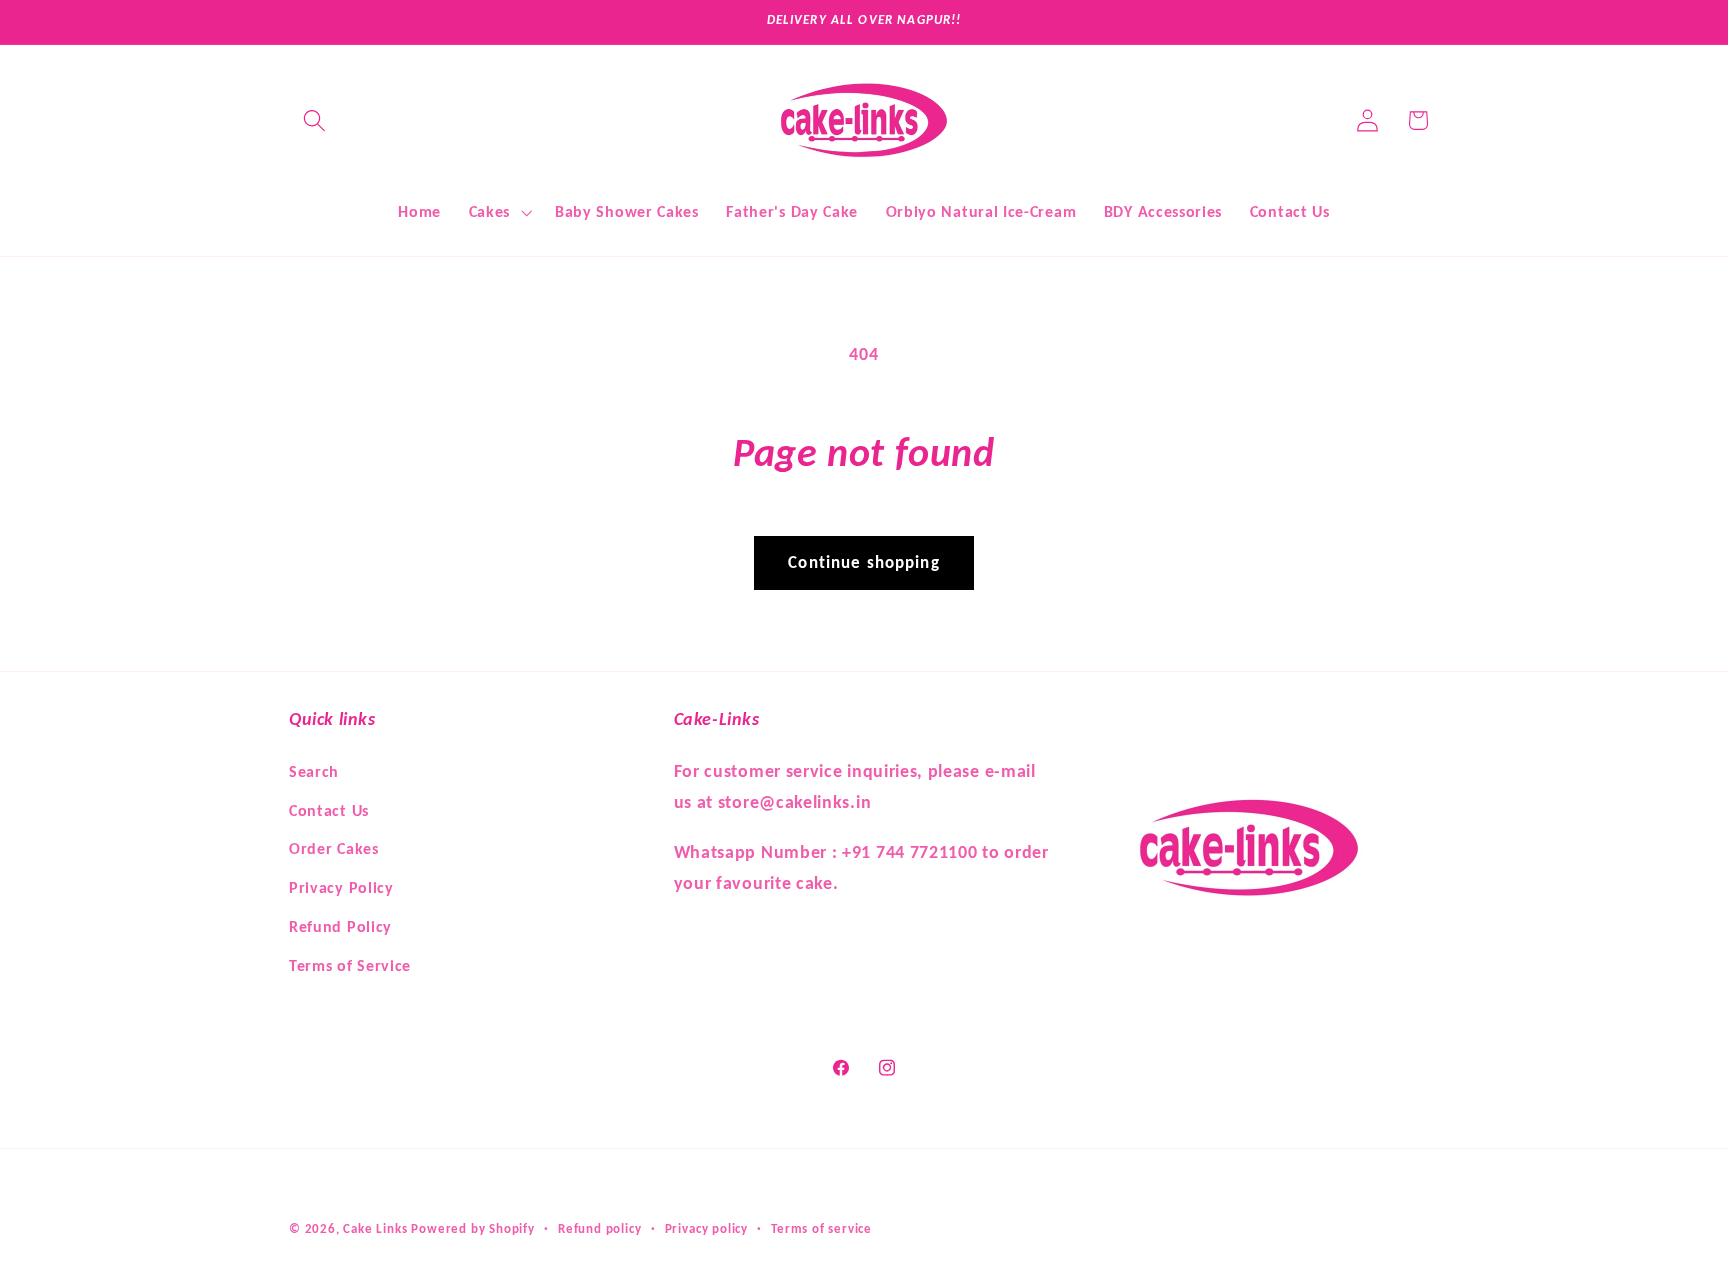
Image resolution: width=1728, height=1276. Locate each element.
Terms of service (821, 1228)
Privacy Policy (341, 886)
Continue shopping (864, 562)
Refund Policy (340, 925)
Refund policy (599, 1228)
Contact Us (329, 809)
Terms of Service (350, 964)
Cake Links (375, 1228)
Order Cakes (334, 847)
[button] (314, 120)
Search (314, 770)
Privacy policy (706, 1228)
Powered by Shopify (473, 1228)
